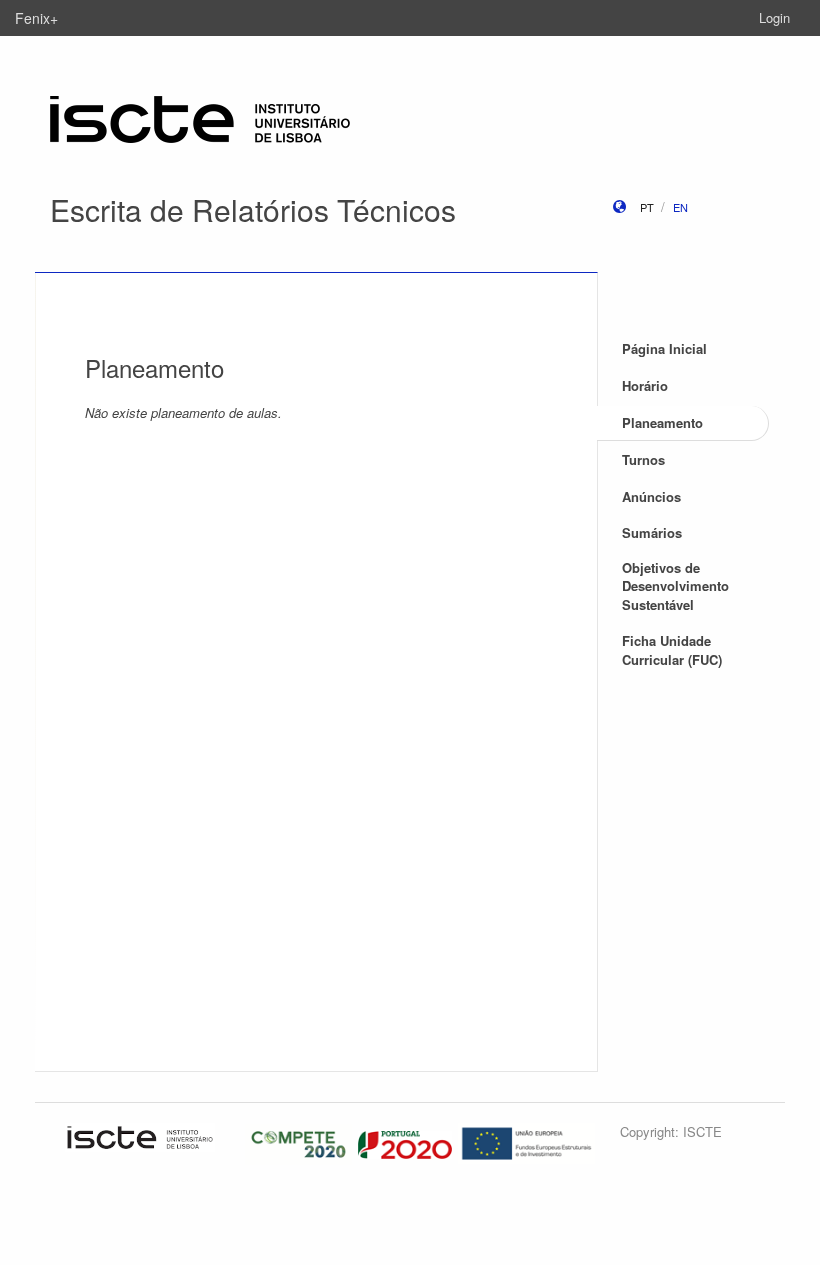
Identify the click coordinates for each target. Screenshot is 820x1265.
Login (774, 17)
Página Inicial (664, 348)
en (680, 207)
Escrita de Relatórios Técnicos (253, 209)
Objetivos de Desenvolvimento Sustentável (675, 586)
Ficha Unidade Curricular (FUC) (672, 650)
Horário (645, 385)
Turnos (643, 459)
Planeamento (662, 422)
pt (647, 207)
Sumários (652, 532)
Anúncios (651, 496)
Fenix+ (36, 18)
